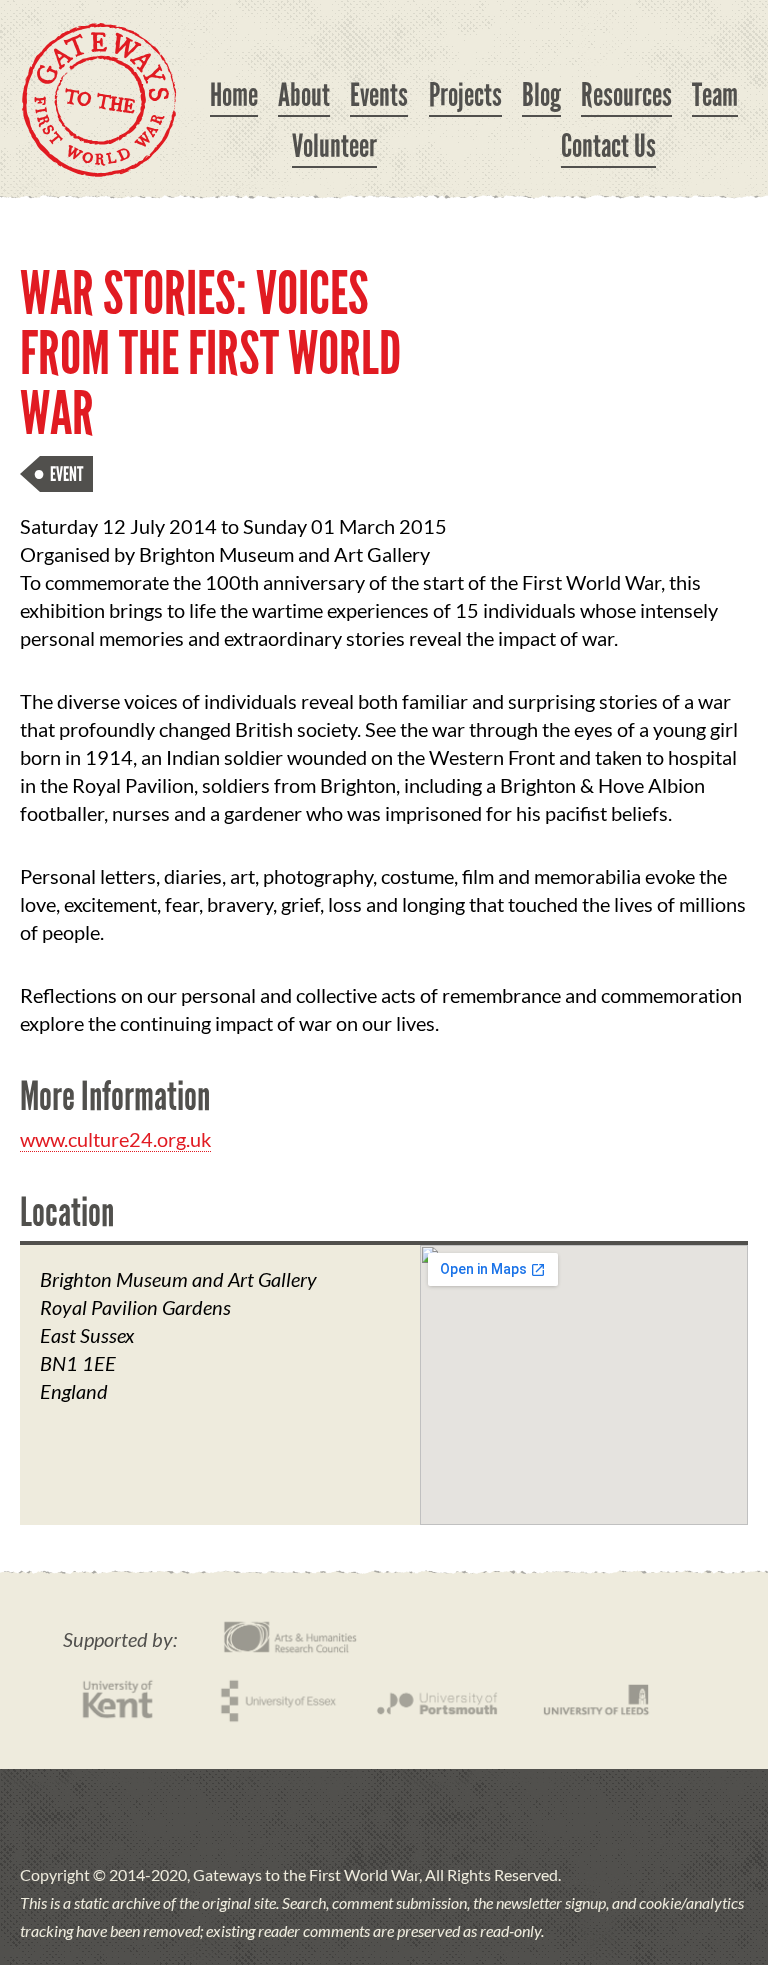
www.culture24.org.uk (115, 1139)
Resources (626, 95)
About (304, 95)
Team (715, 95)
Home (234, 95)
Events (379, 95)
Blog (541, 95)
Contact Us (608, 146)
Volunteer (334, 146)
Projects (465, 95)
